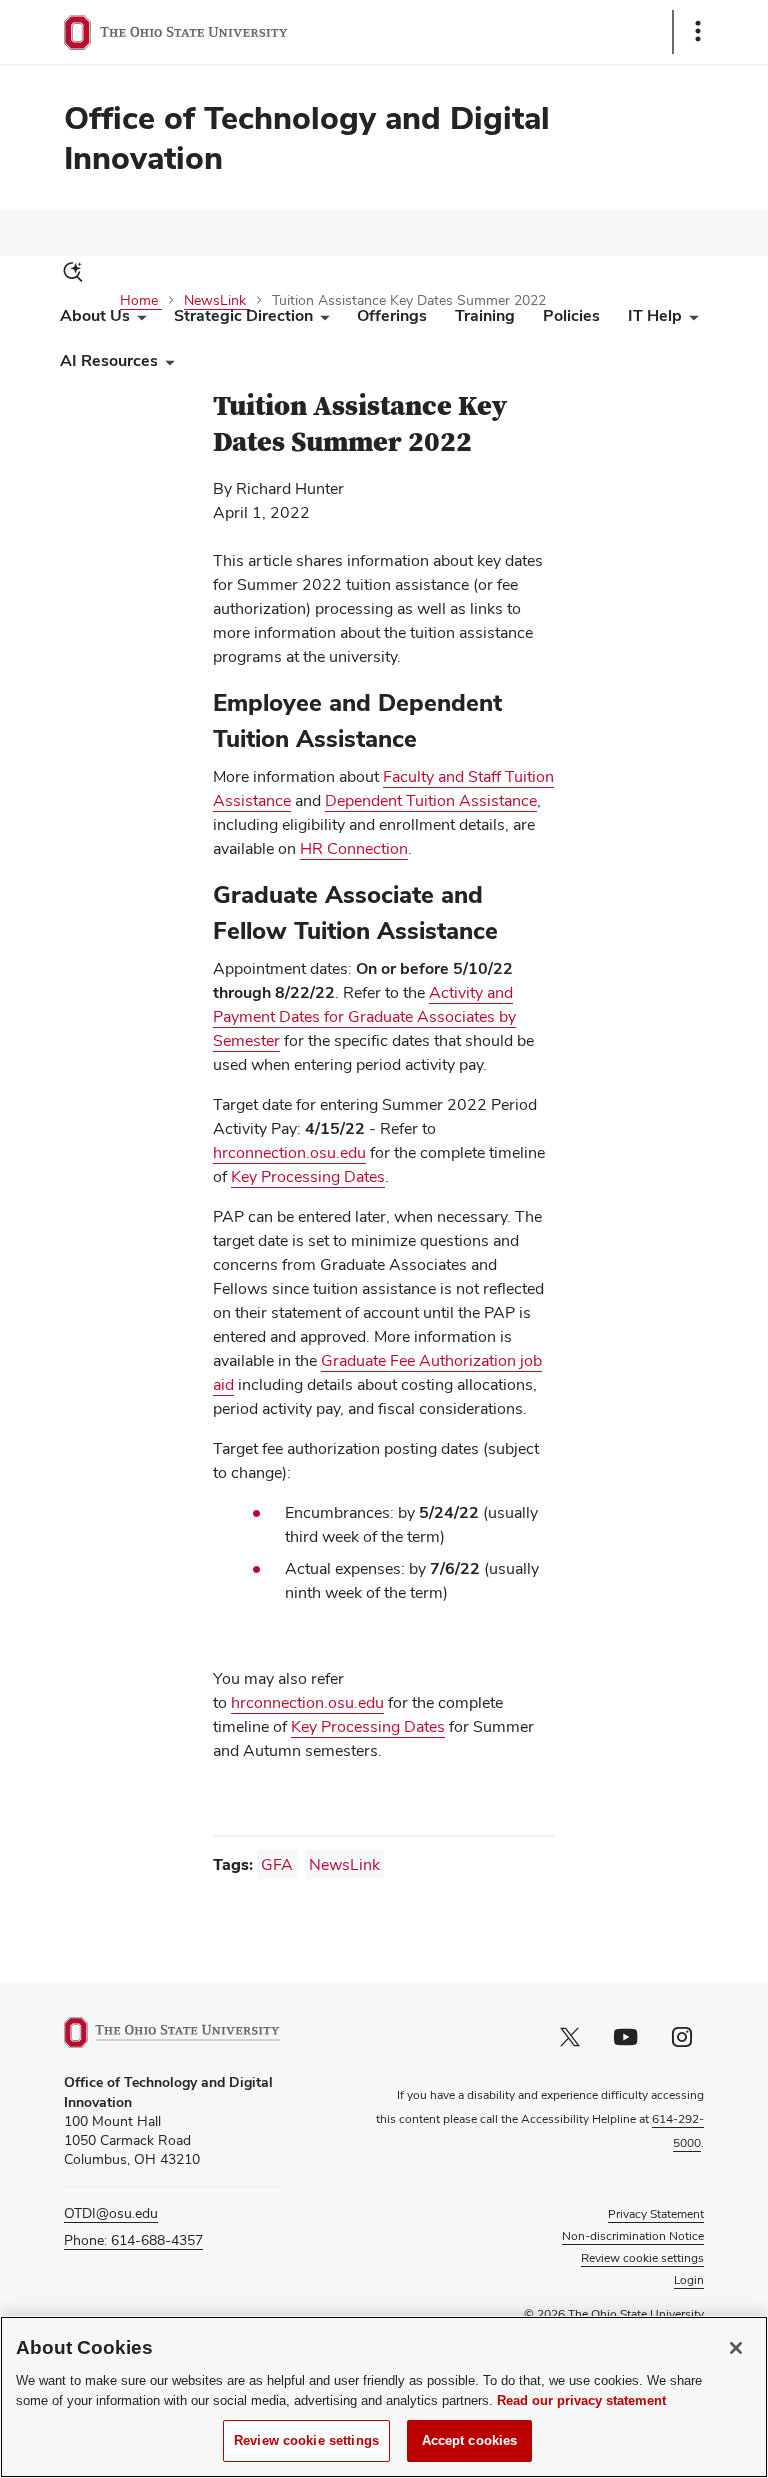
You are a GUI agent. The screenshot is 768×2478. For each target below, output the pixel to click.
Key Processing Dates (308, 1176)
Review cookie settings (306, 2440)
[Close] (736, 2348)
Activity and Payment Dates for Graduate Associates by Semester (364, 1017)
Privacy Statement (656, 2214)
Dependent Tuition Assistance (431, 800)
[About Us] (138, 320)
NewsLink (344, 1864)
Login (689, 2280)
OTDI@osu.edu (111, 2213)
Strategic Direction (243, 315)
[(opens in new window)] (172, 2032)
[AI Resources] (166, 365)
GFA (277, 1864)
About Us (95, 315)
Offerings (392, 315)
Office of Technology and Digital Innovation (307, 137)
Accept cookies (470, 2440)
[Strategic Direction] (321, 320)
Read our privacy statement (581, 2400)
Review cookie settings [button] (642, 2258)
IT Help (655, 315)
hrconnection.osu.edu (289, 1152)
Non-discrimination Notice (633, 2236)
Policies (571, 315)
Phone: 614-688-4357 (133, 2240)
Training (485, 315)
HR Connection (354, 848)
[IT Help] (690, 320)
